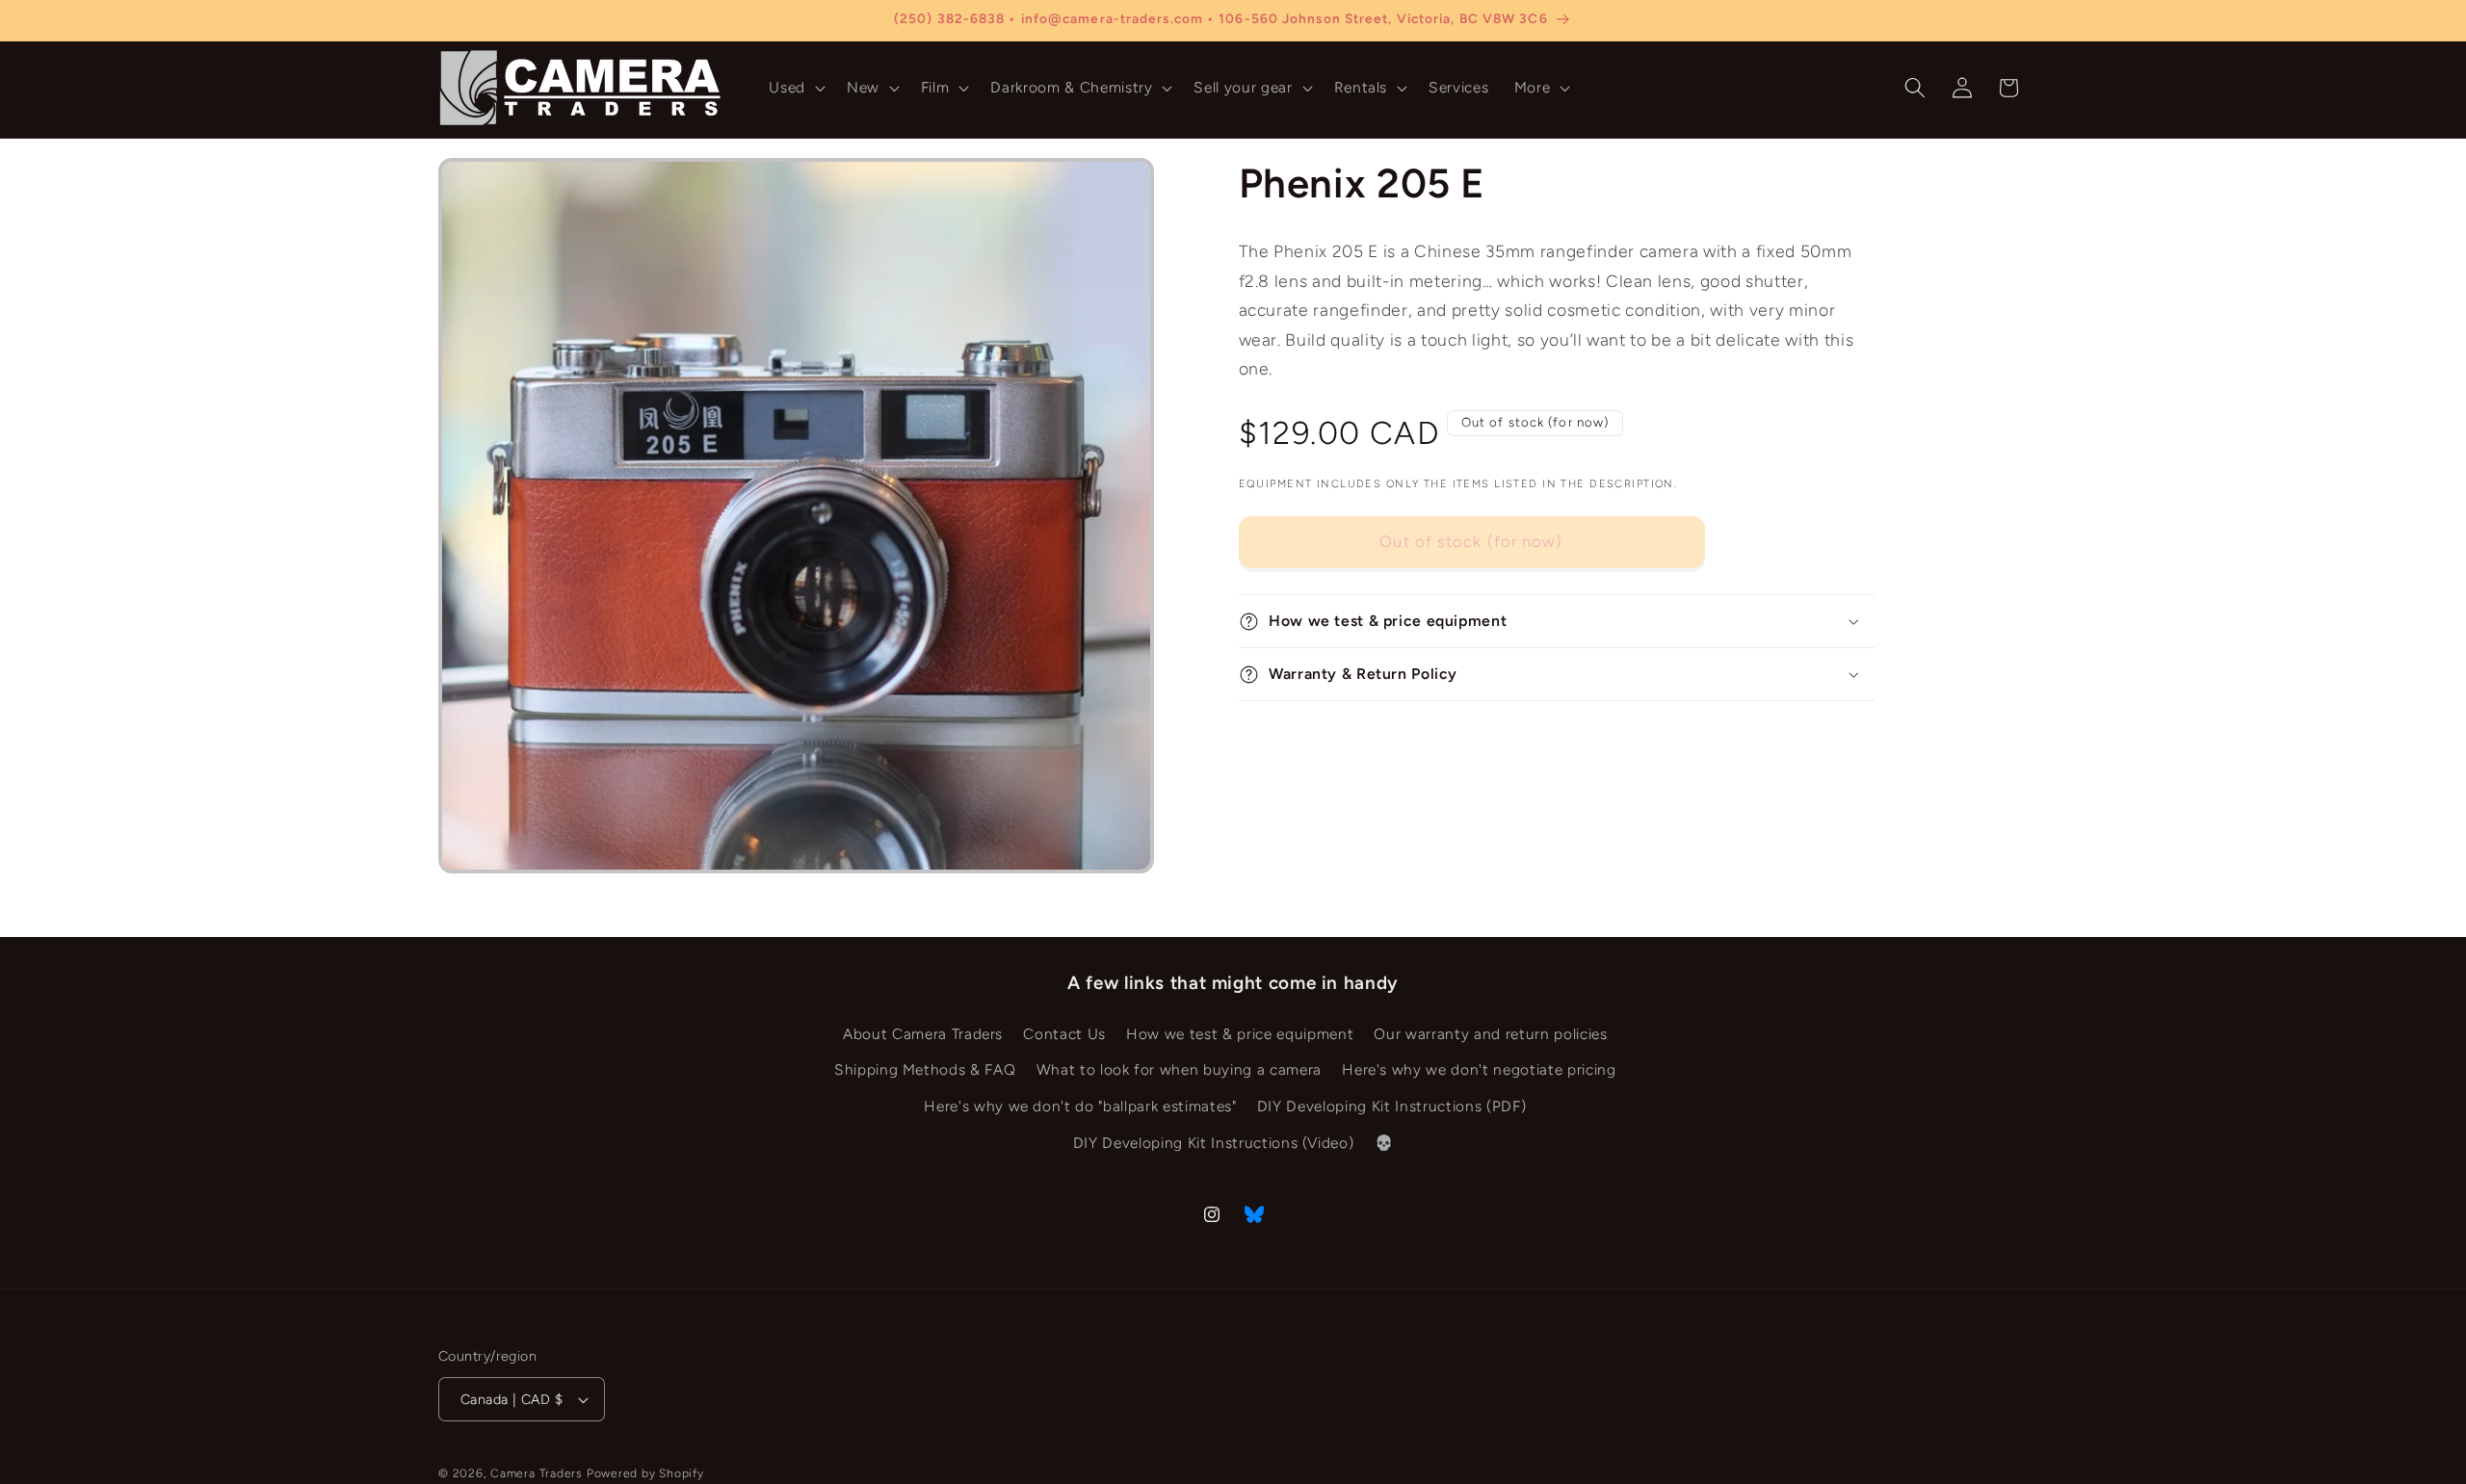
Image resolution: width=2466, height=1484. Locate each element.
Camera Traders (537, 1473)
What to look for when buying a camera (1179, 1070)
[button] (795, 88)
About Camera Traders (923, 1034)
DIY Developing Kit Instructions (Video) (1214, 1143)
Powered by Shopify (645, 1473)
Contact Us (1064, 1034)
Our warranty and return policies (1490, 1034)
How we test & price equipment (1240, 1034)
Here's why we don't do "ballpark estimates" (1080, 1106)
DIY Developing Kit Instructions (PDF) (1391, 1106)
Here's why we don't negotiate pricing (1479, 1070)
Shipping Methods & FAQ (925, 1070)
